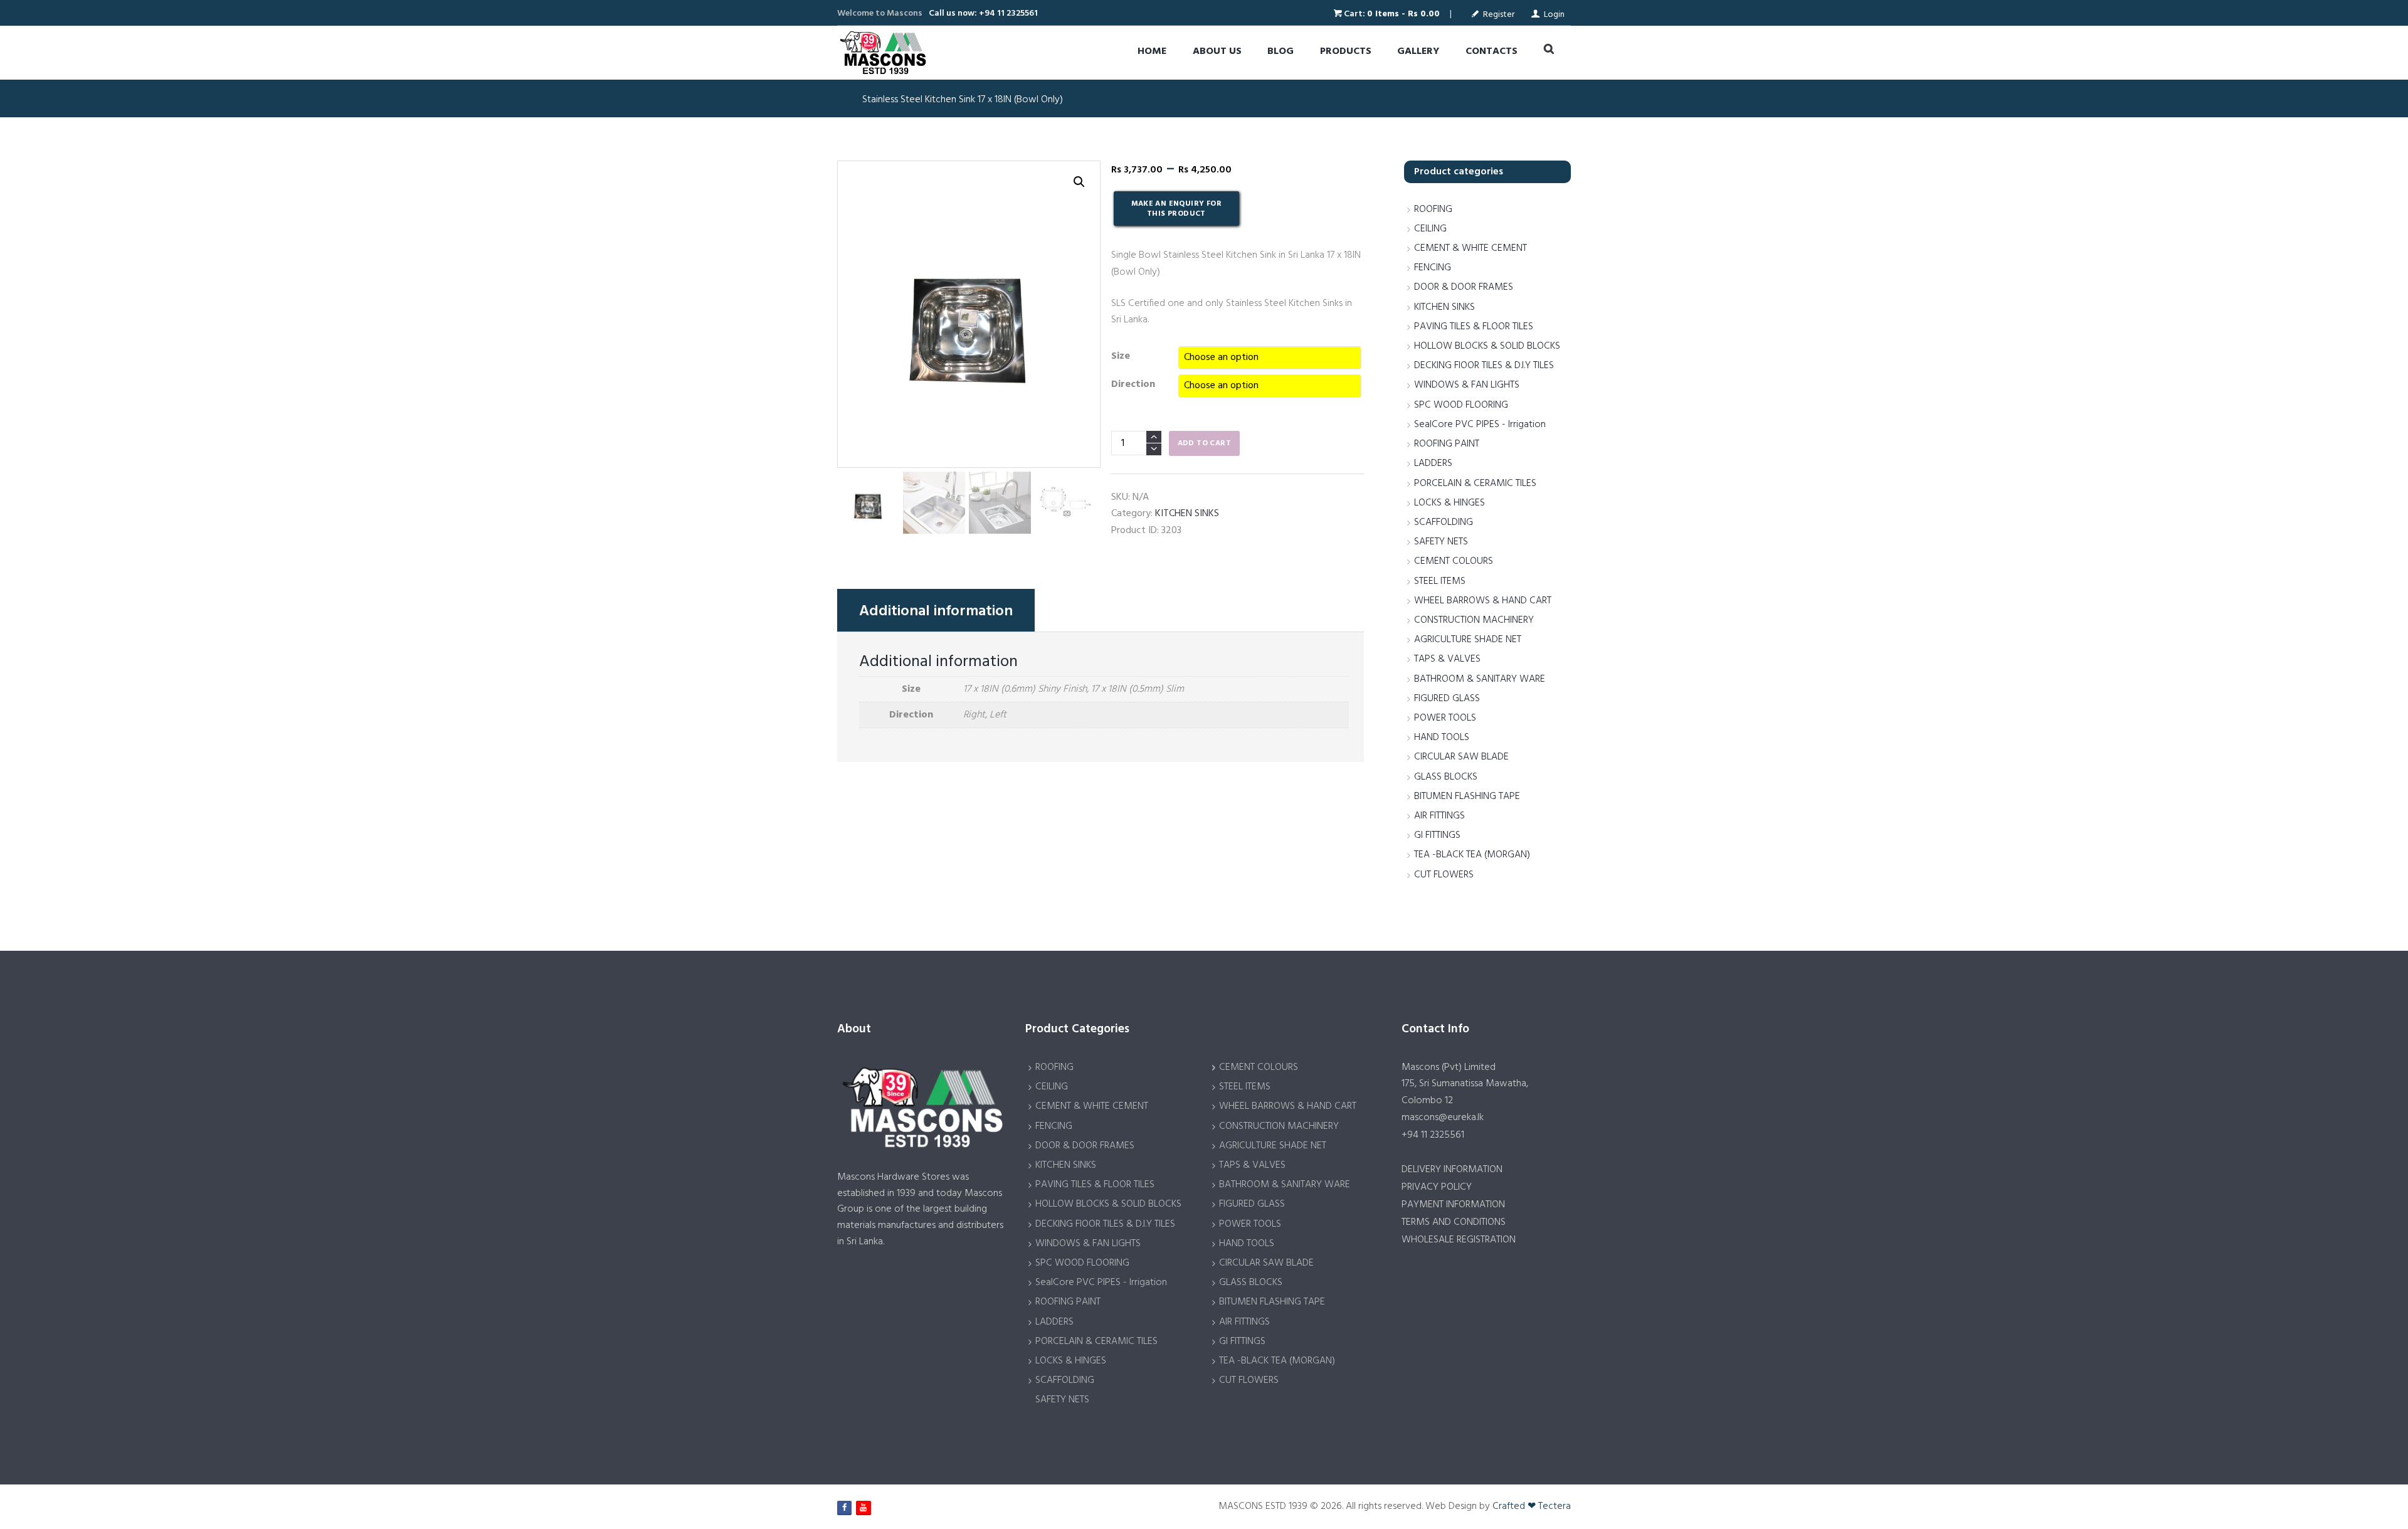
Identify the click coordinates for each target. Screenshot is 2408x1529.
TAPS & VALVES (1447, 659)
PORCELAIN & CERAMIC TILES (1475, 484)
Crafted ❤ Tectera (1532, 1506)
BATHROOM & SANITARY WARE (1480, 679)
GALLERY (1418, 51)
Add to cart (1204, 443)
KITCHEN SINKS (1187, 514)
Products (1346, 51)
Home (1152, 51)
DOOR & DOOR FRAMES (1464, 287)
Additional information (936, 611)
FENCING (1433, 268)
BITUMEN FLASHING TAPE (1467, 796)
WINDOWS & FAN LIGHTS (1467, 385)
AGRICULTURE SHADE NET (1468, 640)
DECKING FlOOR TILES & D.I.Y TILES (1484, 366)
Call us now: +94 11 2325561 (983, 13)
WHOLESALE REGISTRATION (1459, 1240)
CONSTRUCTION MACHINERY (1474, 620)
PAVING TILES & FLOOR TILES (1474, 327)
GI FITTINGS (1437, 835)
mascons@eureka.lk (1443, 1118)
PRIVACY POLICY (1437, 1187)
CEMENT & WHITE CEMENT (1471, 248)
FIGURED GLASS (1447, 699)
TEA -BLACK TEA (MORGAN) (1472, 855)
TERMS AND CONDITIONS (1454, 1222)
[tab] (936, 610)
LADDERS (1433, 463)
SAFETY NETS (1441, 542)
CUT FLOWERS (1444, 875)
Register (1499, 15)
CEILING (1430, 229)
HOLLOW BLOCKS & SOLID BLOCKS (1487, 346)
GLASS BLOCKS (1446, 777)
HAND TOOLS (1442, 738)
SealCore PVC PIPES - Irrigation (1480, 425)
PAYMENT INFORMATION (1453, 1205)
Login (1554, 15)
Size (1121, 356)
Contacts (1492, 51)
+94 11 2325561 (1433, 1135)
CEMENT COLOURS (1454, 561)
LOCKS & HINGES (1450, 503)
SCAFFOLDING (1444, 522)
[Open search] (1549, 51)
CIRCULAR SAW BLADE (1461, 757)
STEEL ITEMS (1440, 581)
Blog (1281, 51)
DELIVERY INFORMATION (1452, 1170)
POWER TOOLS (1445, 718)
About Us (1217, 51)
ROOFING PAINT (1447, 444)
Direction (1133, 384)
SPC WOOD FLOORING (1461, 405)
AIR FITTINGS (1439, 816)
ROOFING (1433, 209)
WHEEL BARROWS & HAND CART (1483, 601)
